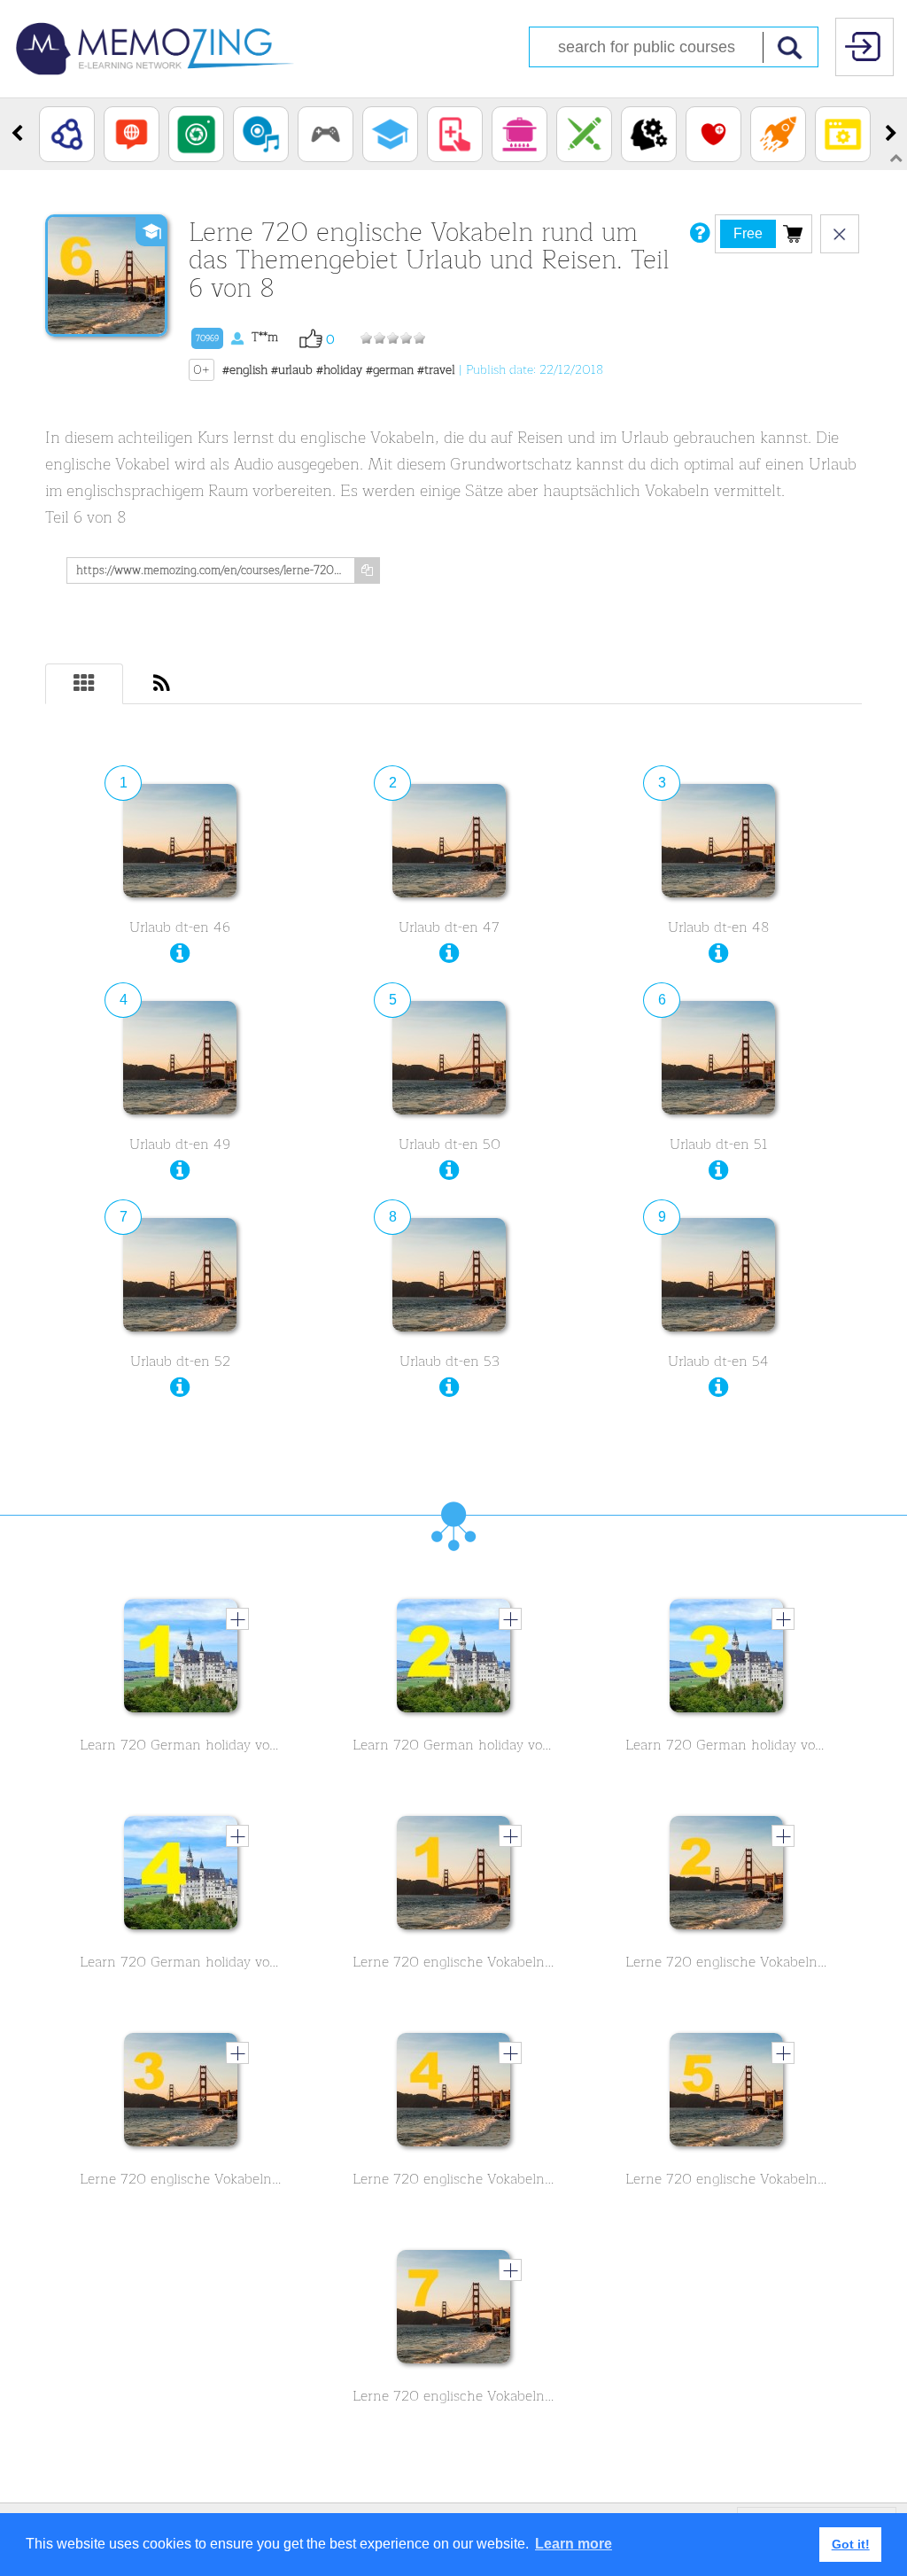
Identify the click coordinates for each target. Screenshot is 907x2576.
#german (390, 370)
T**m (237, 337)
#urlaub (292, 370)
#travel (436, 370)
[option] (67, 134)
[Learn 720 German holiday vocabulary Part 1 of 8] (181, 1660)
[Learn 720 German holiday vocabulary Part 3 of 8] (726, 1660)
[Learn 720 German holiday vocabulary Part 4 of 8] (181, 1877)
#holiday (339, 370)
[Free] (793, 233)
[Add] (237, 1618)
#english (245, 370)
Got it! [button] (851, 2544)
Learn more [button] (574, 2544)
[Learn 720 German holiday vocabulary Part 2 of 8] (453, 1660)
